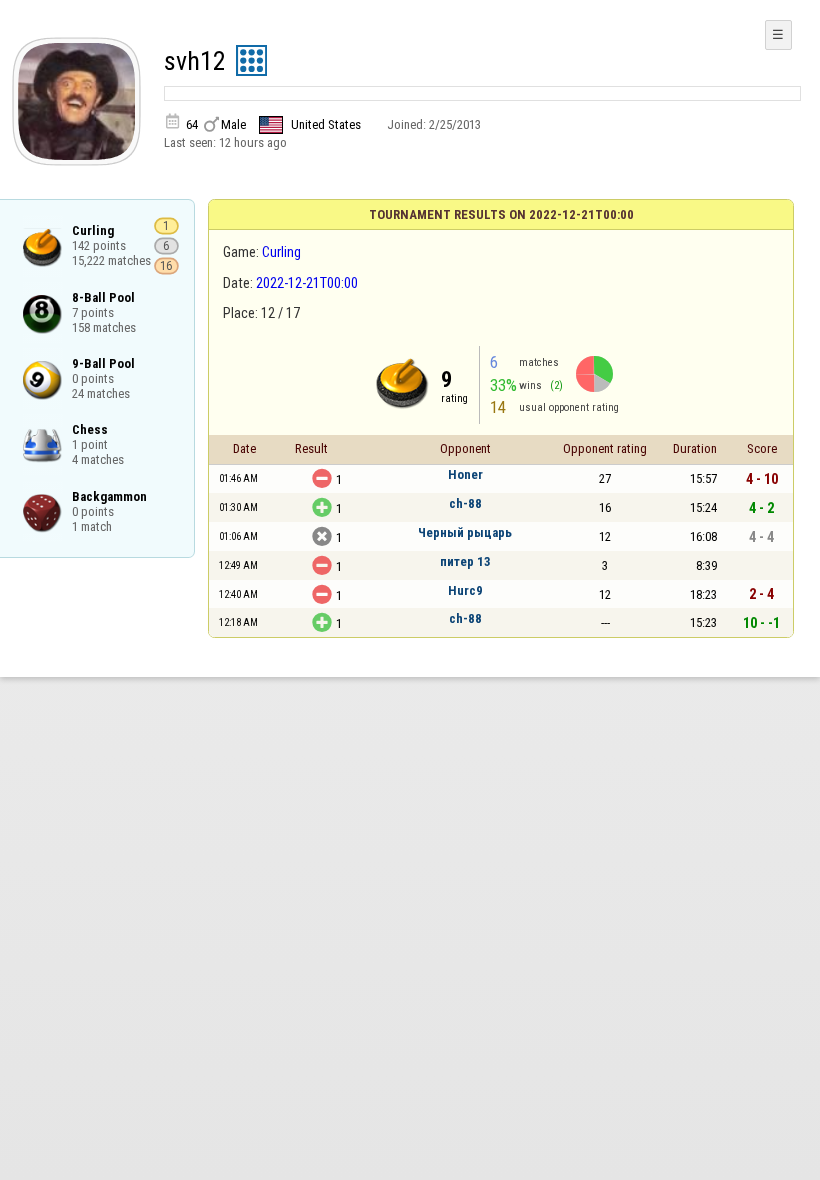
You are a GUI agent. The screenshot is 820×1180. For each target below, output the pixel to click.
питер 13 (465, 561)
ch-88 (465, 503)
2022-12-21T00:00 (307, 283)
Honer (465, 474)
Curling (281, 252)
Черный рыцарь (465, 532)
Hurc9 (465, 590)
